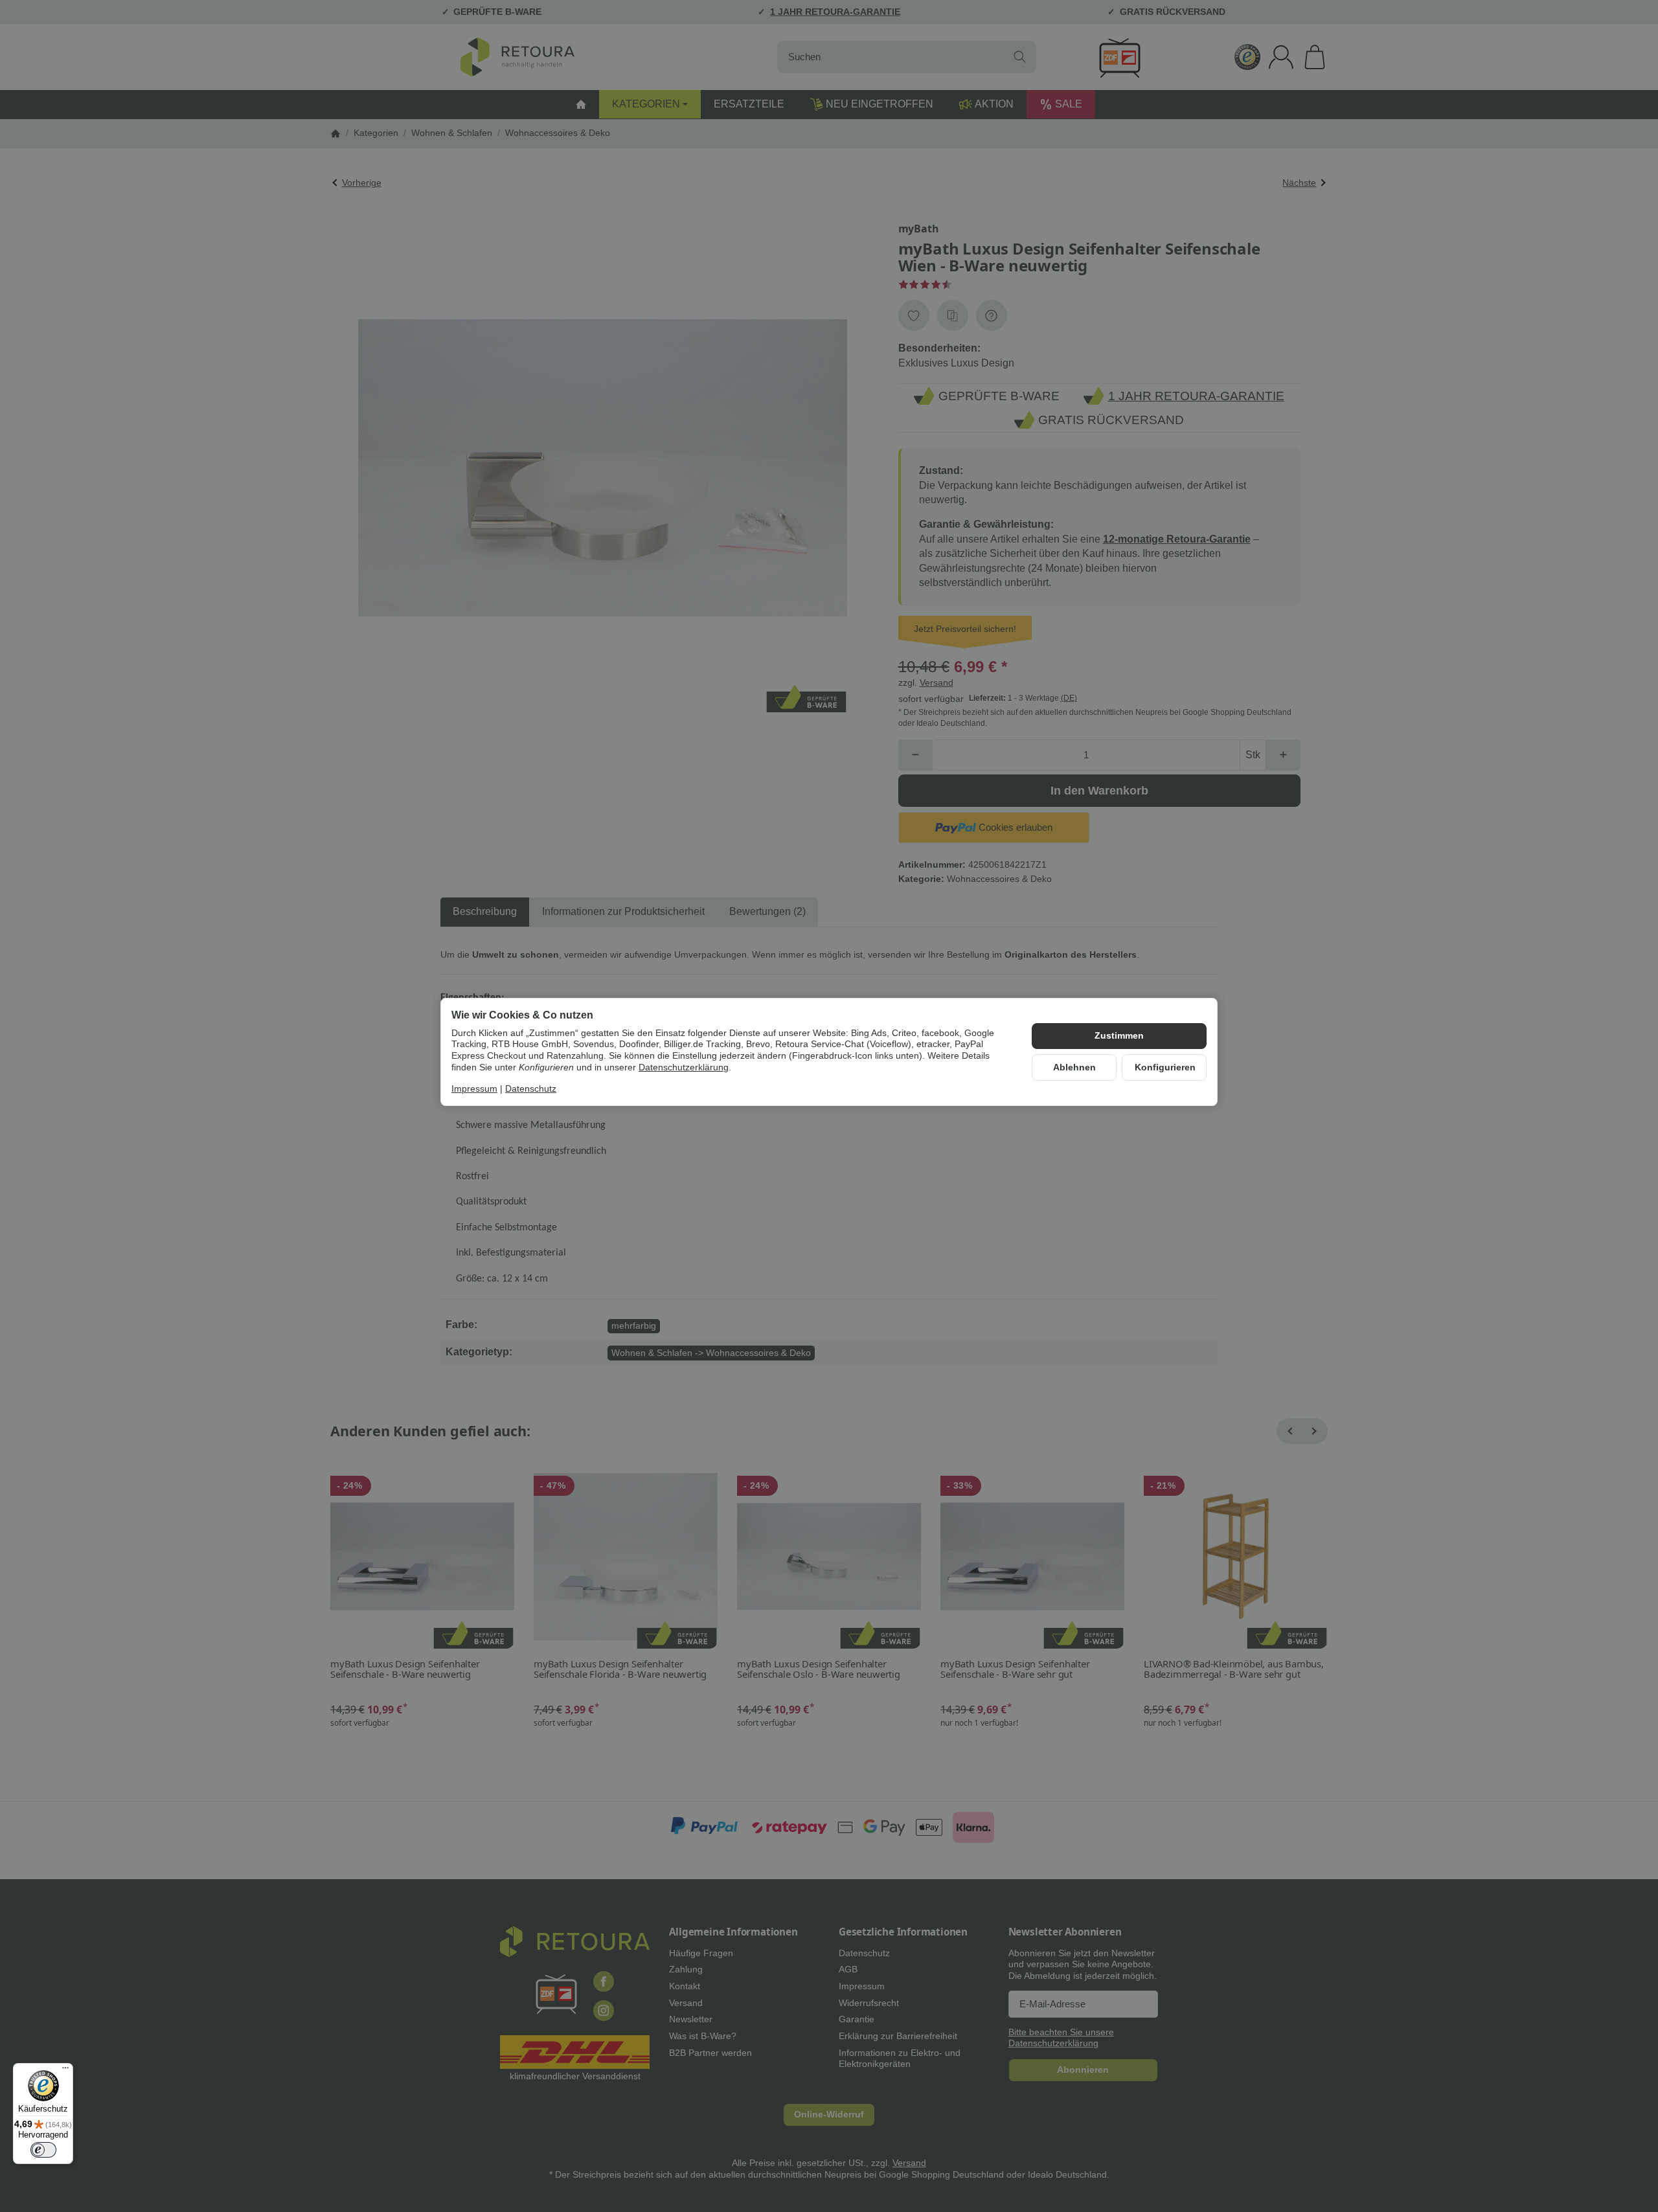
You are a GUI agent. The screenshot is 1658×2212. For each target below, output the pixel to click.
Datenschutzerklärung (684, 1067)
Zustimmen (1119, 1036)
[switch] (43, 2150)
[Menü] (65, 2071)
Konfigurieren (1165, 1067)
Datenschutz (531, 1089)
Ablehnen (1074, 1067)
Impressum (474, 1089)
